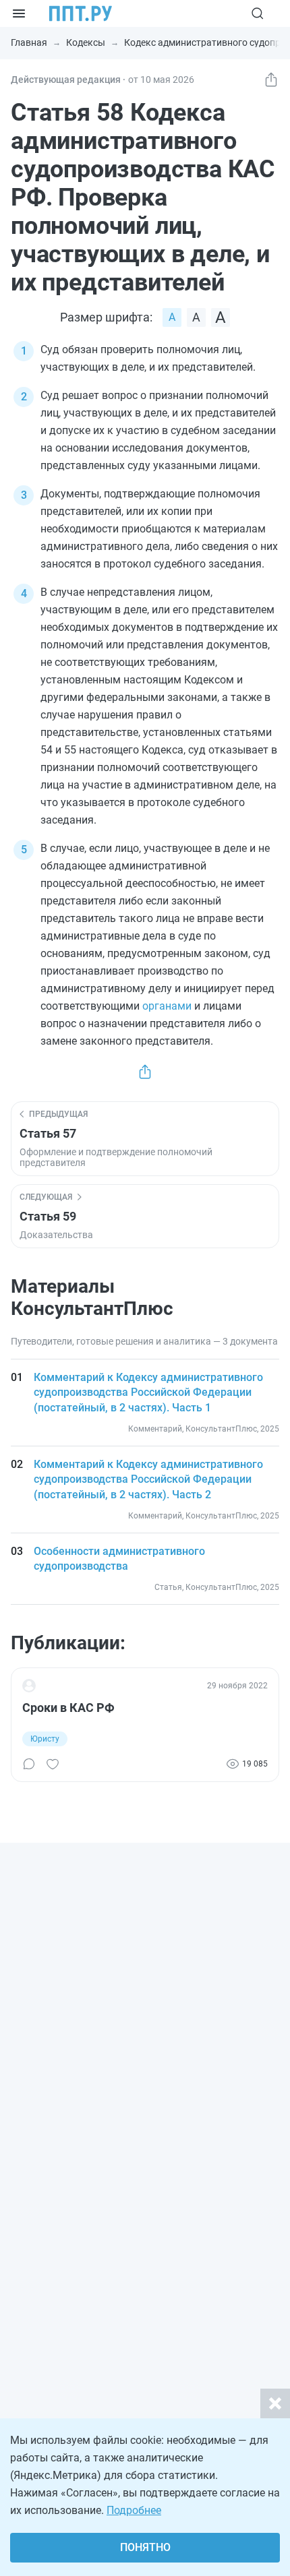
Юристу (45, 1739)
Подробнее (134, 2510)
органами (167, 1006)
